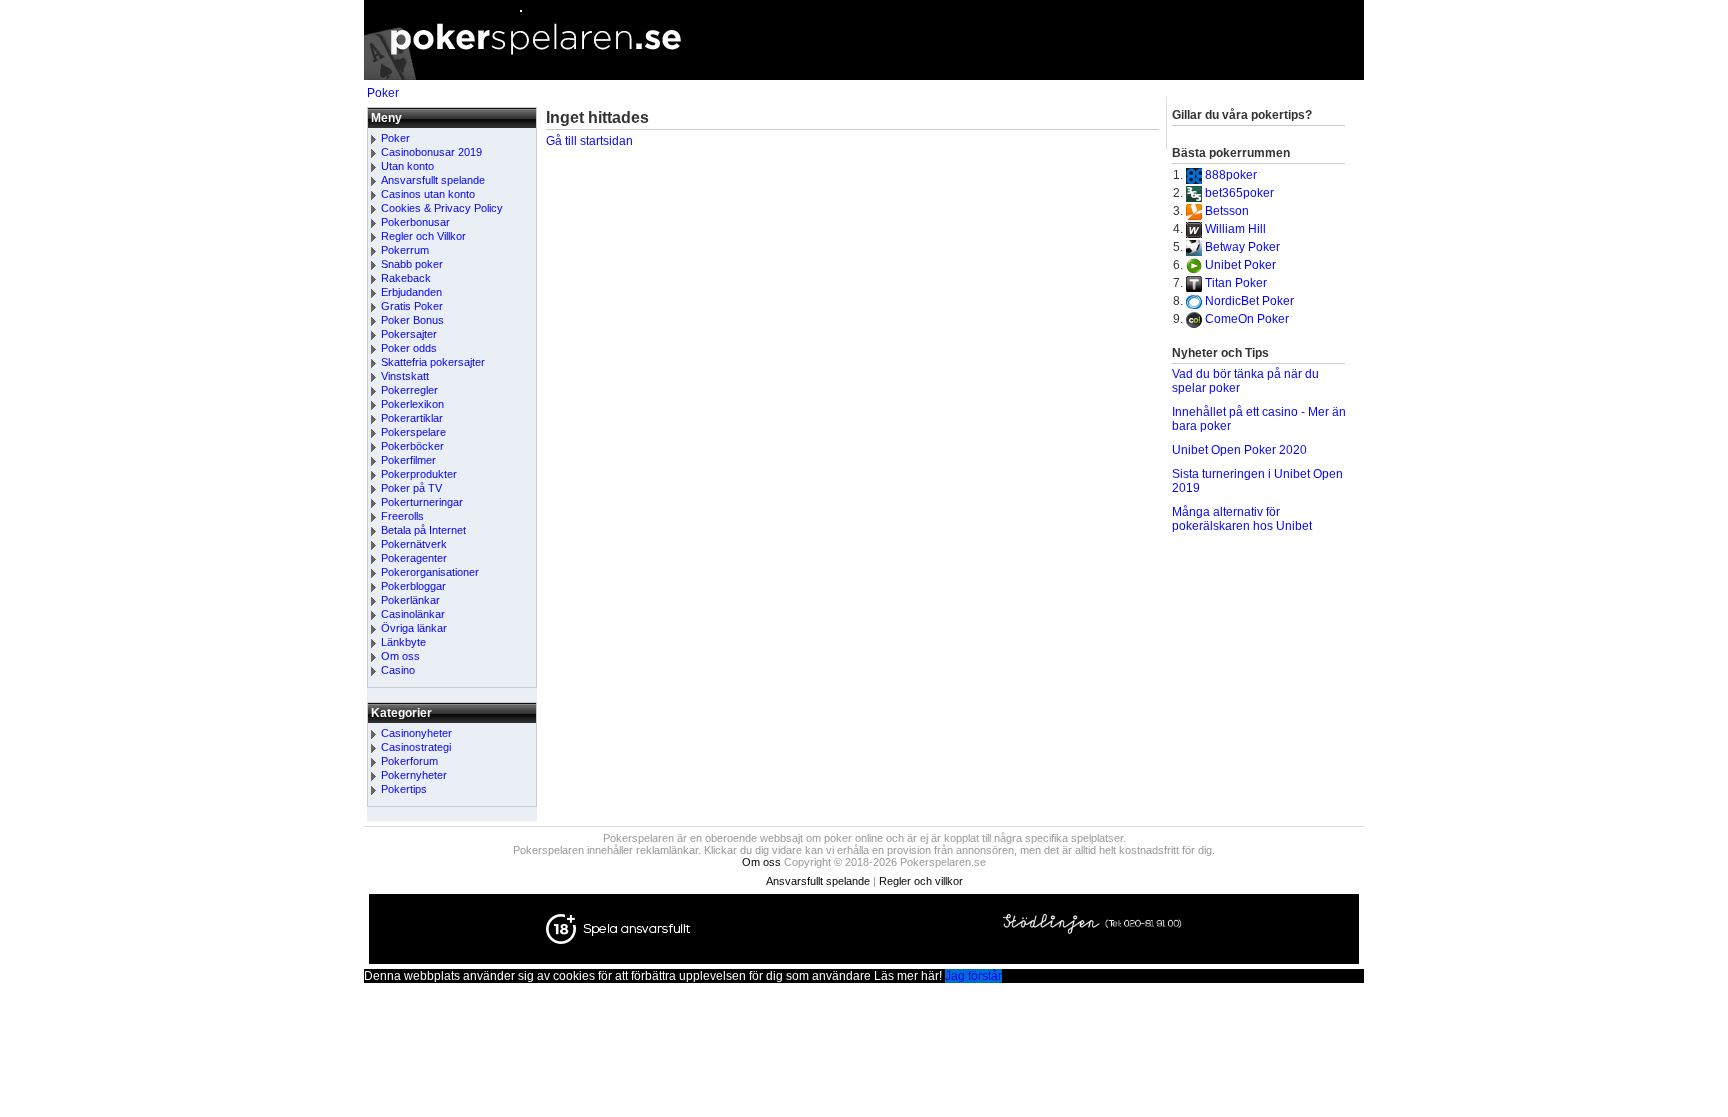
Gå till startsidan (589, 141)
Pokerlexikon (412, 404)
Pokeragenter (414, 558)
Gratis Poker (412, 306)
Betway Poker (1242, 247)
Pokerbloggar (413, 586)
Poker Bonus (412, 320)
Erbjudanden (411, 292)
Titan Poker (1236, 283)
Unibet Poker (1240, 265)
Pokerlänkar (410, 600)
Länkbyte (403, 642)
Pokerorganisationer (430, 572)
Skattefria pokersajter (433, 362)
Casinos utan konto (428, 194)
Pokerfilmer (408, 460)
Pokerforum (409, 761)
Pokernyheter (414, 775)
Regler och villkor (921, 881)
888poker (1231, 175)
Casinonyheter (416, 733)
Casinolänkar (413, 614)
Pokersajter (409, 334)
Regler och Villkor (423, 236)
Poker (383, 93)
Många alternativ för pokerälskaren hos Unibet (1242, 519)
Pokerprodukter (419, 474)
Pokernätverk (414, 544)
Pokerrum (405, 250)
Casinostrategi (416, 747)
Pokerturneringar (422, 502)
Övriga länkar (414, 628)
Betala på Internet (423, 530)
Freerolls (402, 516)
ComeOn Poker (1247, 319)
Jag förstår (973, 976)
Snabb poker (412, 264)
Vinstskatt (405, 376)
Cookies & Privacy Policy (442, 208)
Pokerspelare (413, 432)
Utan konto (407, 166)
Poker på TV (411, 488)
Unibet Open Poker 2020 (1239, 450)
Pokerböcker (412, 446)
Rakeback (406, 278)
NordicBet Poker (1249, 301)
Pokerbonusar (415, 222)
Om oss (400, 656)
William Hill (1235, 229)
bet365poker (1239, 193)
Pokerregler (409, 390)
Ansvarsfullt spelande (433, 180)
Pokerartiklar (412, 418)
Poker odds (409, 348)
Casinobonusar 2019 (431, 152)
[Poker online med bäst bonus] (864, 76)
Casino (398, 670)
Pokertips (404, 789)
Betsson (1227, 211)
